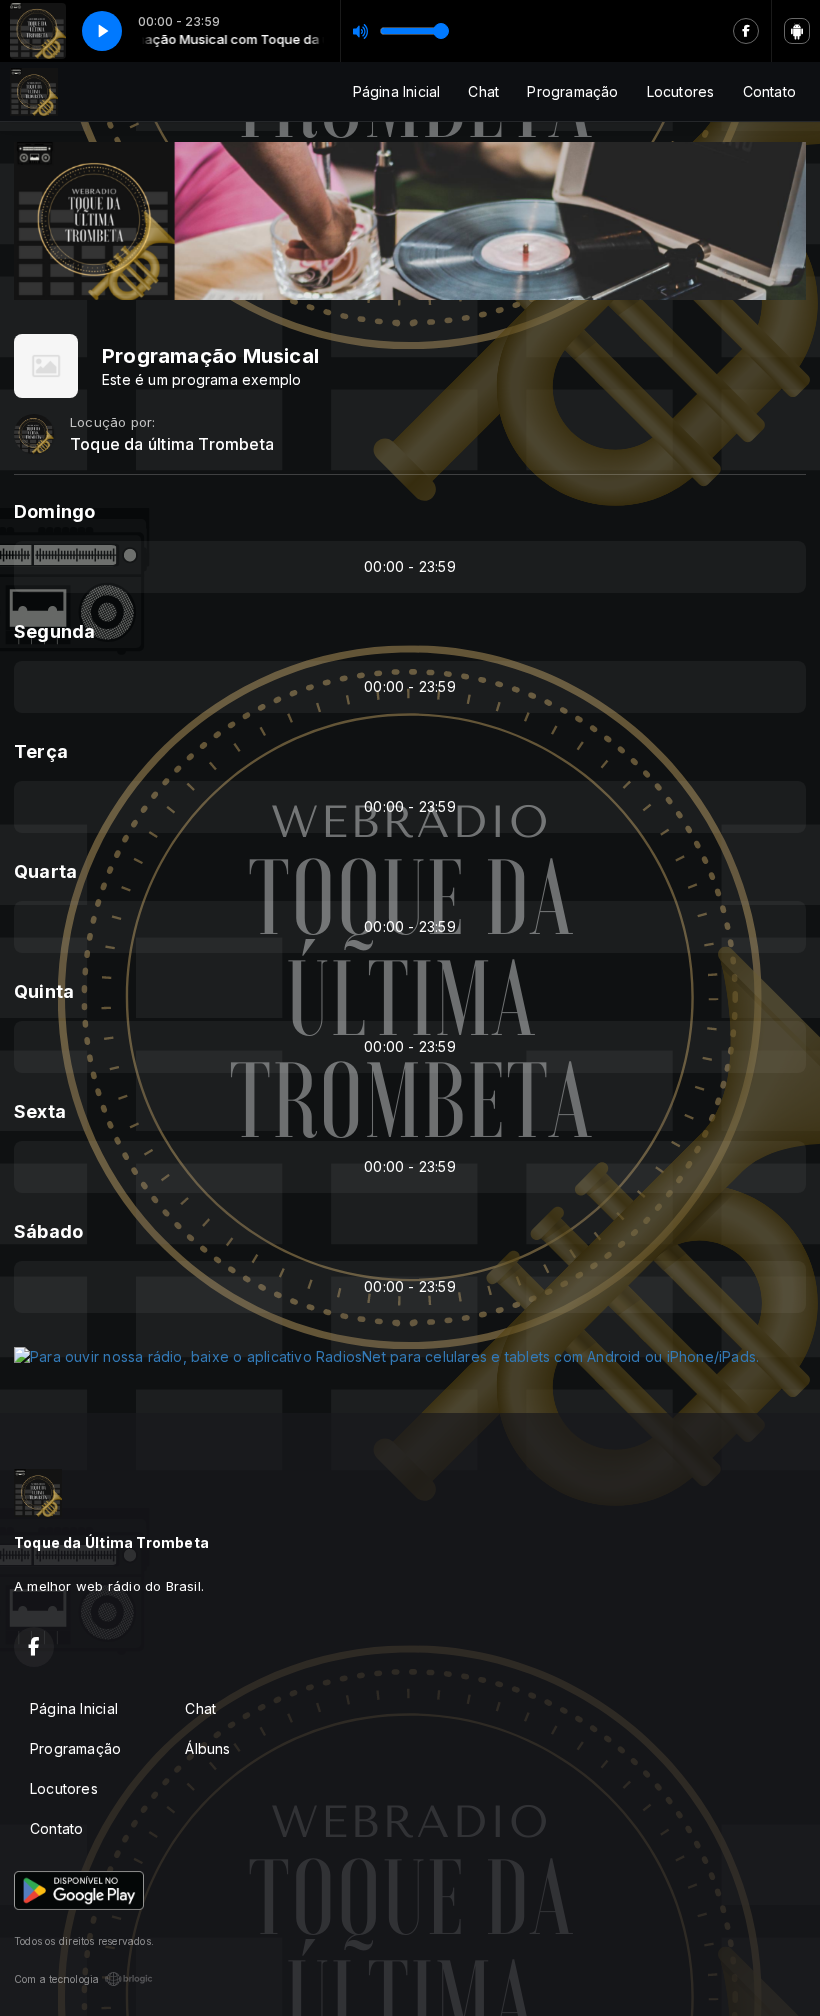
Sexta (40, 1111)
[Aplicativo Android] (797, 31)
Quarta (45, 871)
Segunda (54, 631)
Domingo (54, 511)
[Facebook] (746, 31)
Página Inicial (397, 91)
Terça (41, 751)
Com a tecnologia (56, 1979)
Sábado (48, 1231)
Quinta (44, 991)
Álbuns (207, 1748)
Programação (572, 91)
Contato (769, 91)
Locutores (681, 91)
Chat (483, 91)
